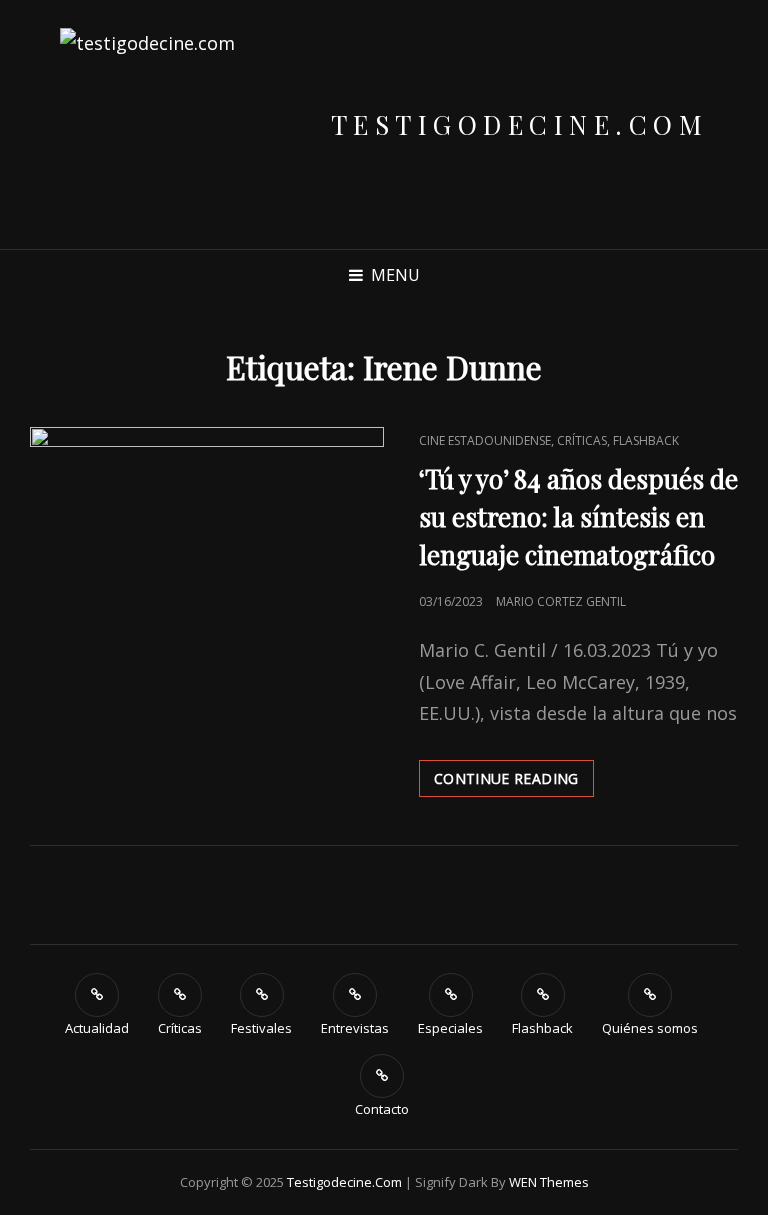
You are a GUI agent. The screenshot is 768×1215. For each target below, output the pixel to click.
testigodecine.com (520, 124)
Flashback (646, 440)
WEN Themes (549, 1182)
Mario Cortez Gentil (561, 601)
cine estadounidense (485, 440)
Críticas (582, 440)
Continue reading (514, 782)
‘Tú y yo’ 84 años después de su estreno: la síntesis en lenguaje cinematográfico (578, 516)
